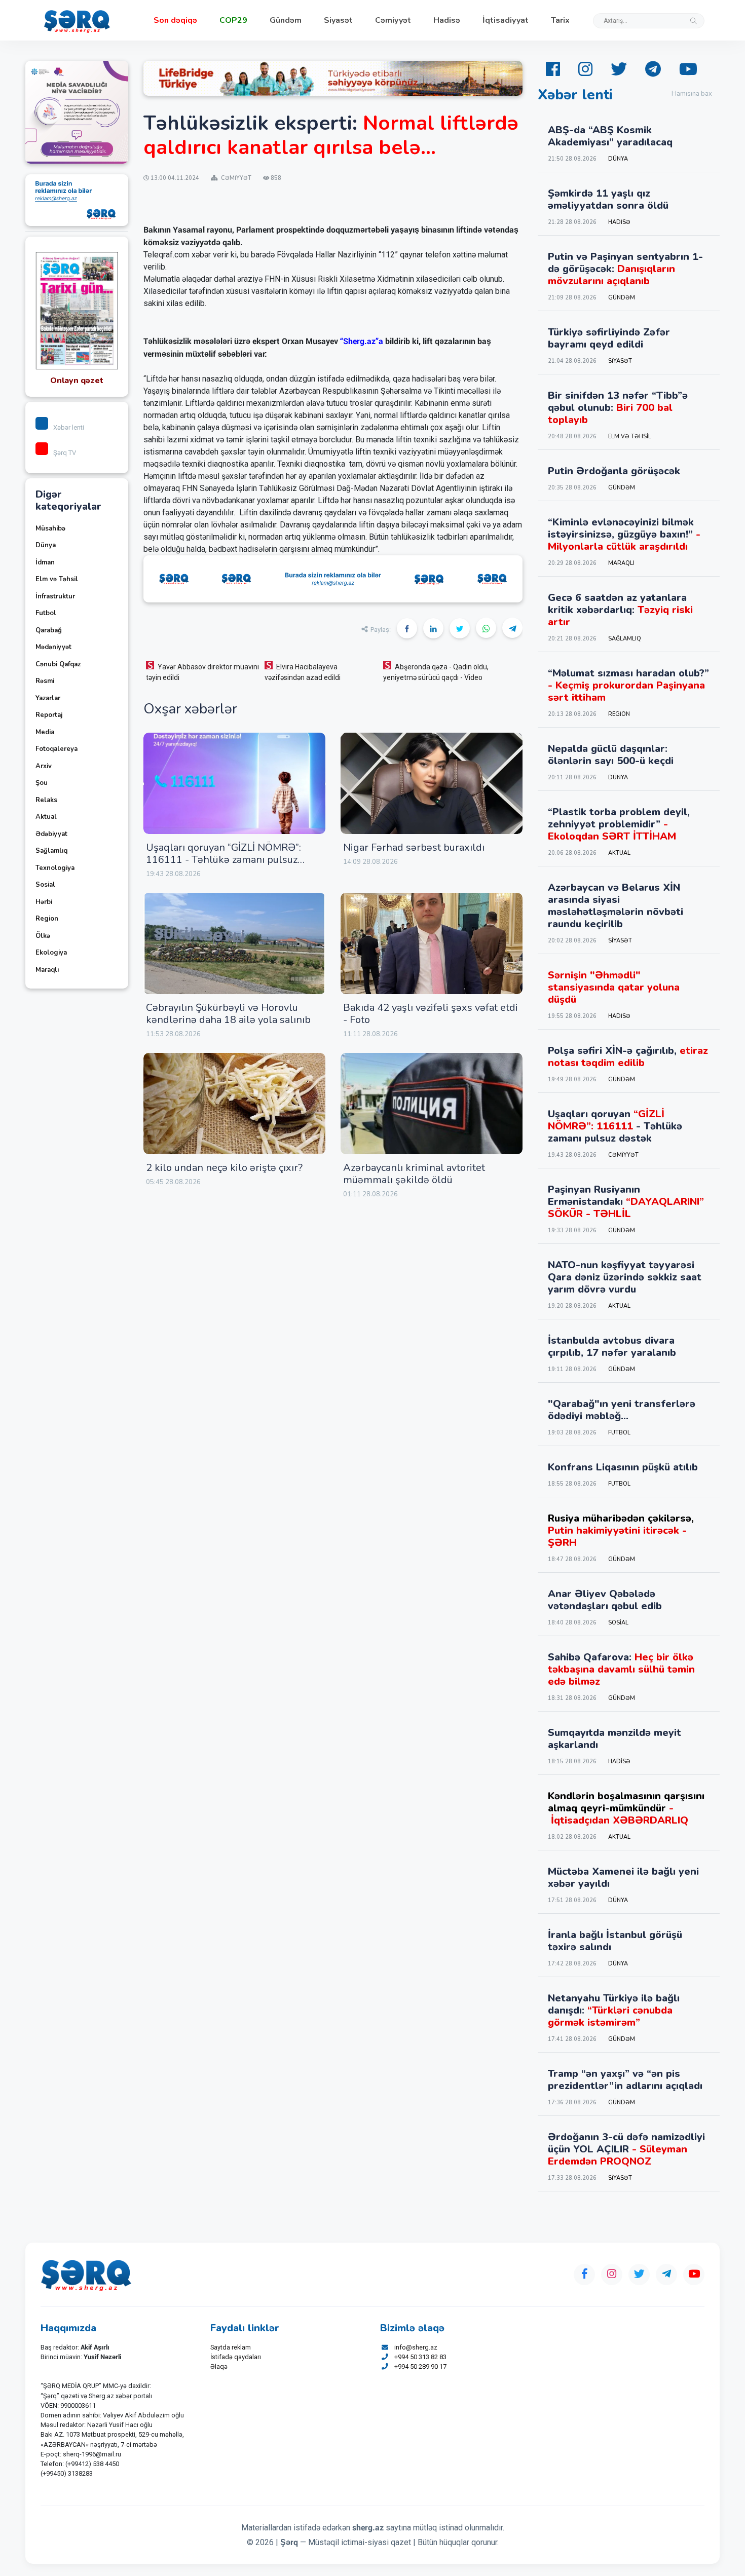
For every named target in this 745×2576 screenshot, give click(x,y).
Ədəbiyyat (51, 834)
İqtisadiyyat (506, 20)
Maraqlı (47, 970)
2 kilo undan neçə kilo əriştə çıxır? (224, 1168)
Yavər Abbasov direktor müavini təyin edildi (202, 672)
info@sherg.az (416, 2347)
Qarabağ (49, 630)
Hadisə (447, 20)
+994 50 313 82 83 (420, 2357)
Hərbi (44, 902)
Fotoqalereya (57, 749)
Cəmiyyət (393, 20)
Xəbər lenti (69, 427)
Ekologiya (51, 953)
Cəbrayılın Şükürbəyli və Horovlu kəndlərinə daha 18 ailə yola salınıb (228, 1014)
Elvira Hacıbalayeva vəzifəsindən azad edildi (303, 672)
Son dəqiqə (175, 20)
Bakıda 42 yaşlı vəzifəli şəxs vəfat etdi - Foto (431, 1014)
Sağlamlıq (51, 851)
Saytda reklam (231, 2347)
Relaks (46, 800)
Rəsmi (45, 681)
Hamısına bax (692, 94)
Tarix (560, 20)
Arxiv (44, 766)
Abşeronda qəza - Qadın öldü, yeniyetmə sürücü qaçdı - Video (436, 672)
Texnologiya (55, 868)
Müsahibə (50, 528)
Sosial (45, 885)
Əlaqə (219, 2366)
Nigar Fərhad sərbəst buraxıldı (414, 847)
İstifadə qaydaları (236, 2357)
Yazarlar (48, 698)
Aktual (46, 817)
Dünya (46, 545)
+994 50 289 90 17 (420, 2366)
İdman (45, 562)
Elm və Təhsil (57, 579)
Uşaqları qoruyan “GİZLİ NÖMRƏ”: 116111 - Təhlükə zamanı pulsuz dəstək (223, 860)
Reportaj (49, 715)
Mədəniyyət (53, 647)
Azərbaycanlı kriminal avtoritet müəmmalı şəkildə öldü (414, 1174)
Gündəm (286, 20)
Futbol (46, 613)
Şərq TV (65, 453)
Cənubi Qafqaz (58, 664)
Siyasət (338, 20)
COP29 (233, 20)
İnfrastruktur (55, 596)
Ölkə (43, 936)
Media (45, 732)
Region (47, 919)
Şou (42, 783)
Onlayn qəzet (77, 381)
